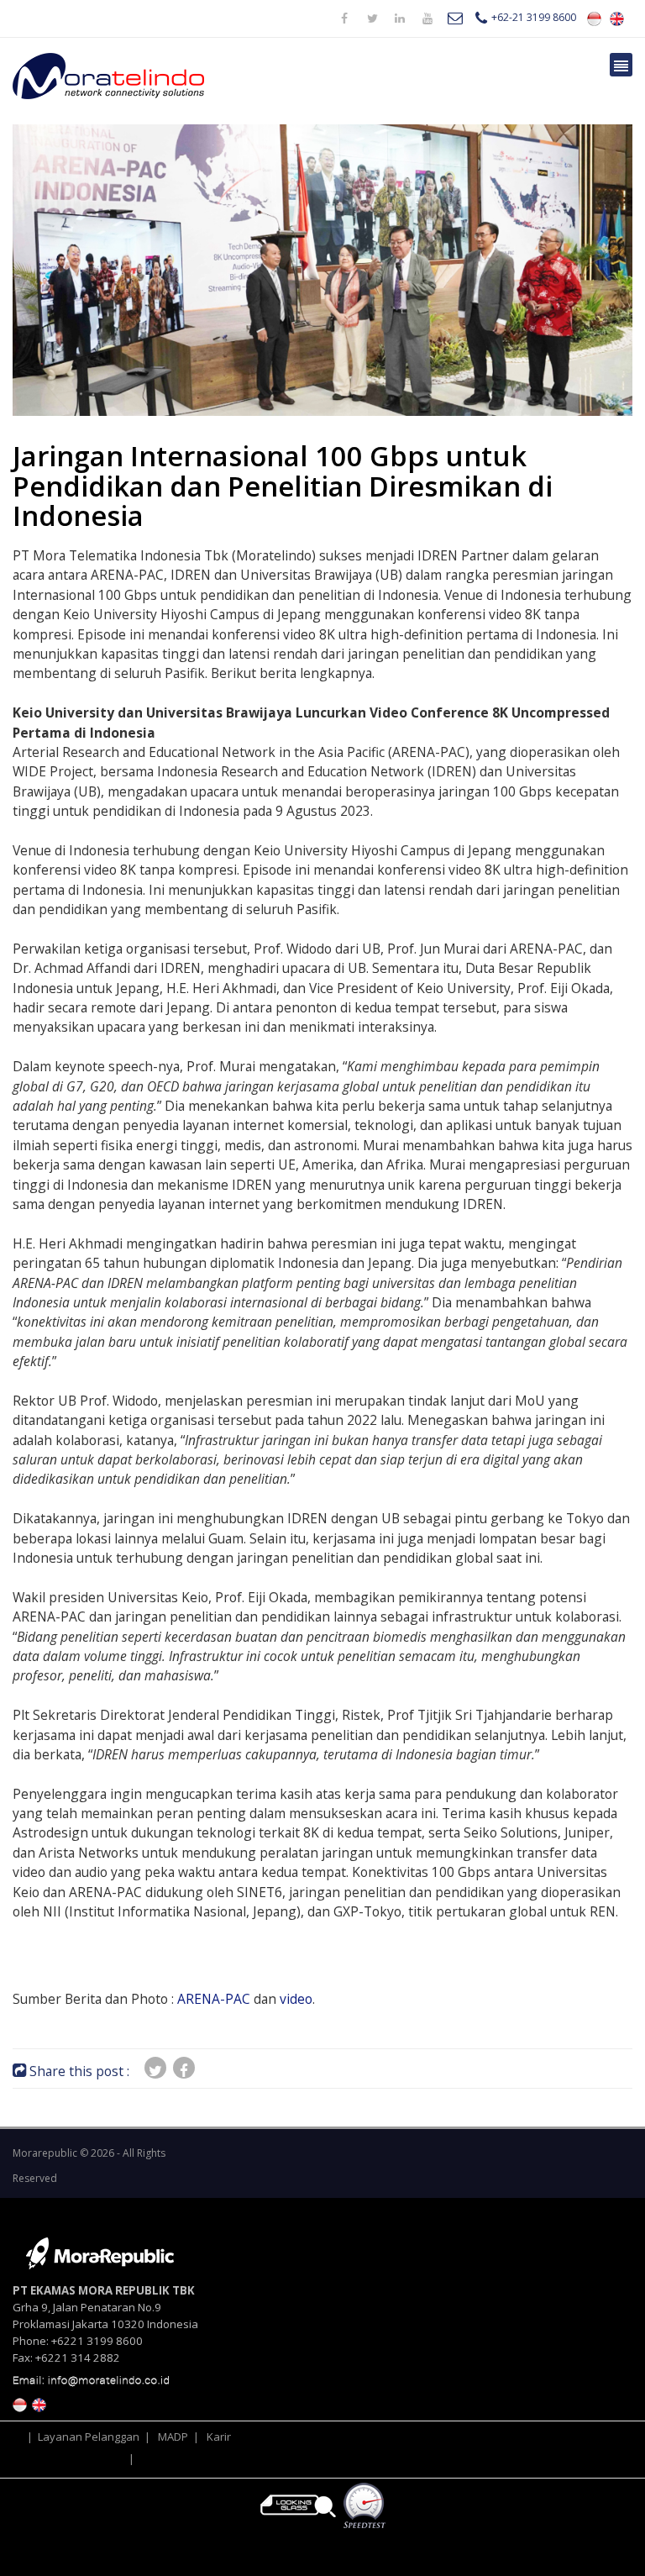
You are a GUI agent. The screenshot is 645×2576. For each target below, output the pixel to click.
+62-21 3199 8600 (534, 17)
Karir (219, 2437)
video (296, 1999)
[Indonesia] (594, 17)
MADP (173, 2437)
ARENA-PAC (214, 1999)
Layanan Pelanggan (89, 2437)
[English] (617, 17)
